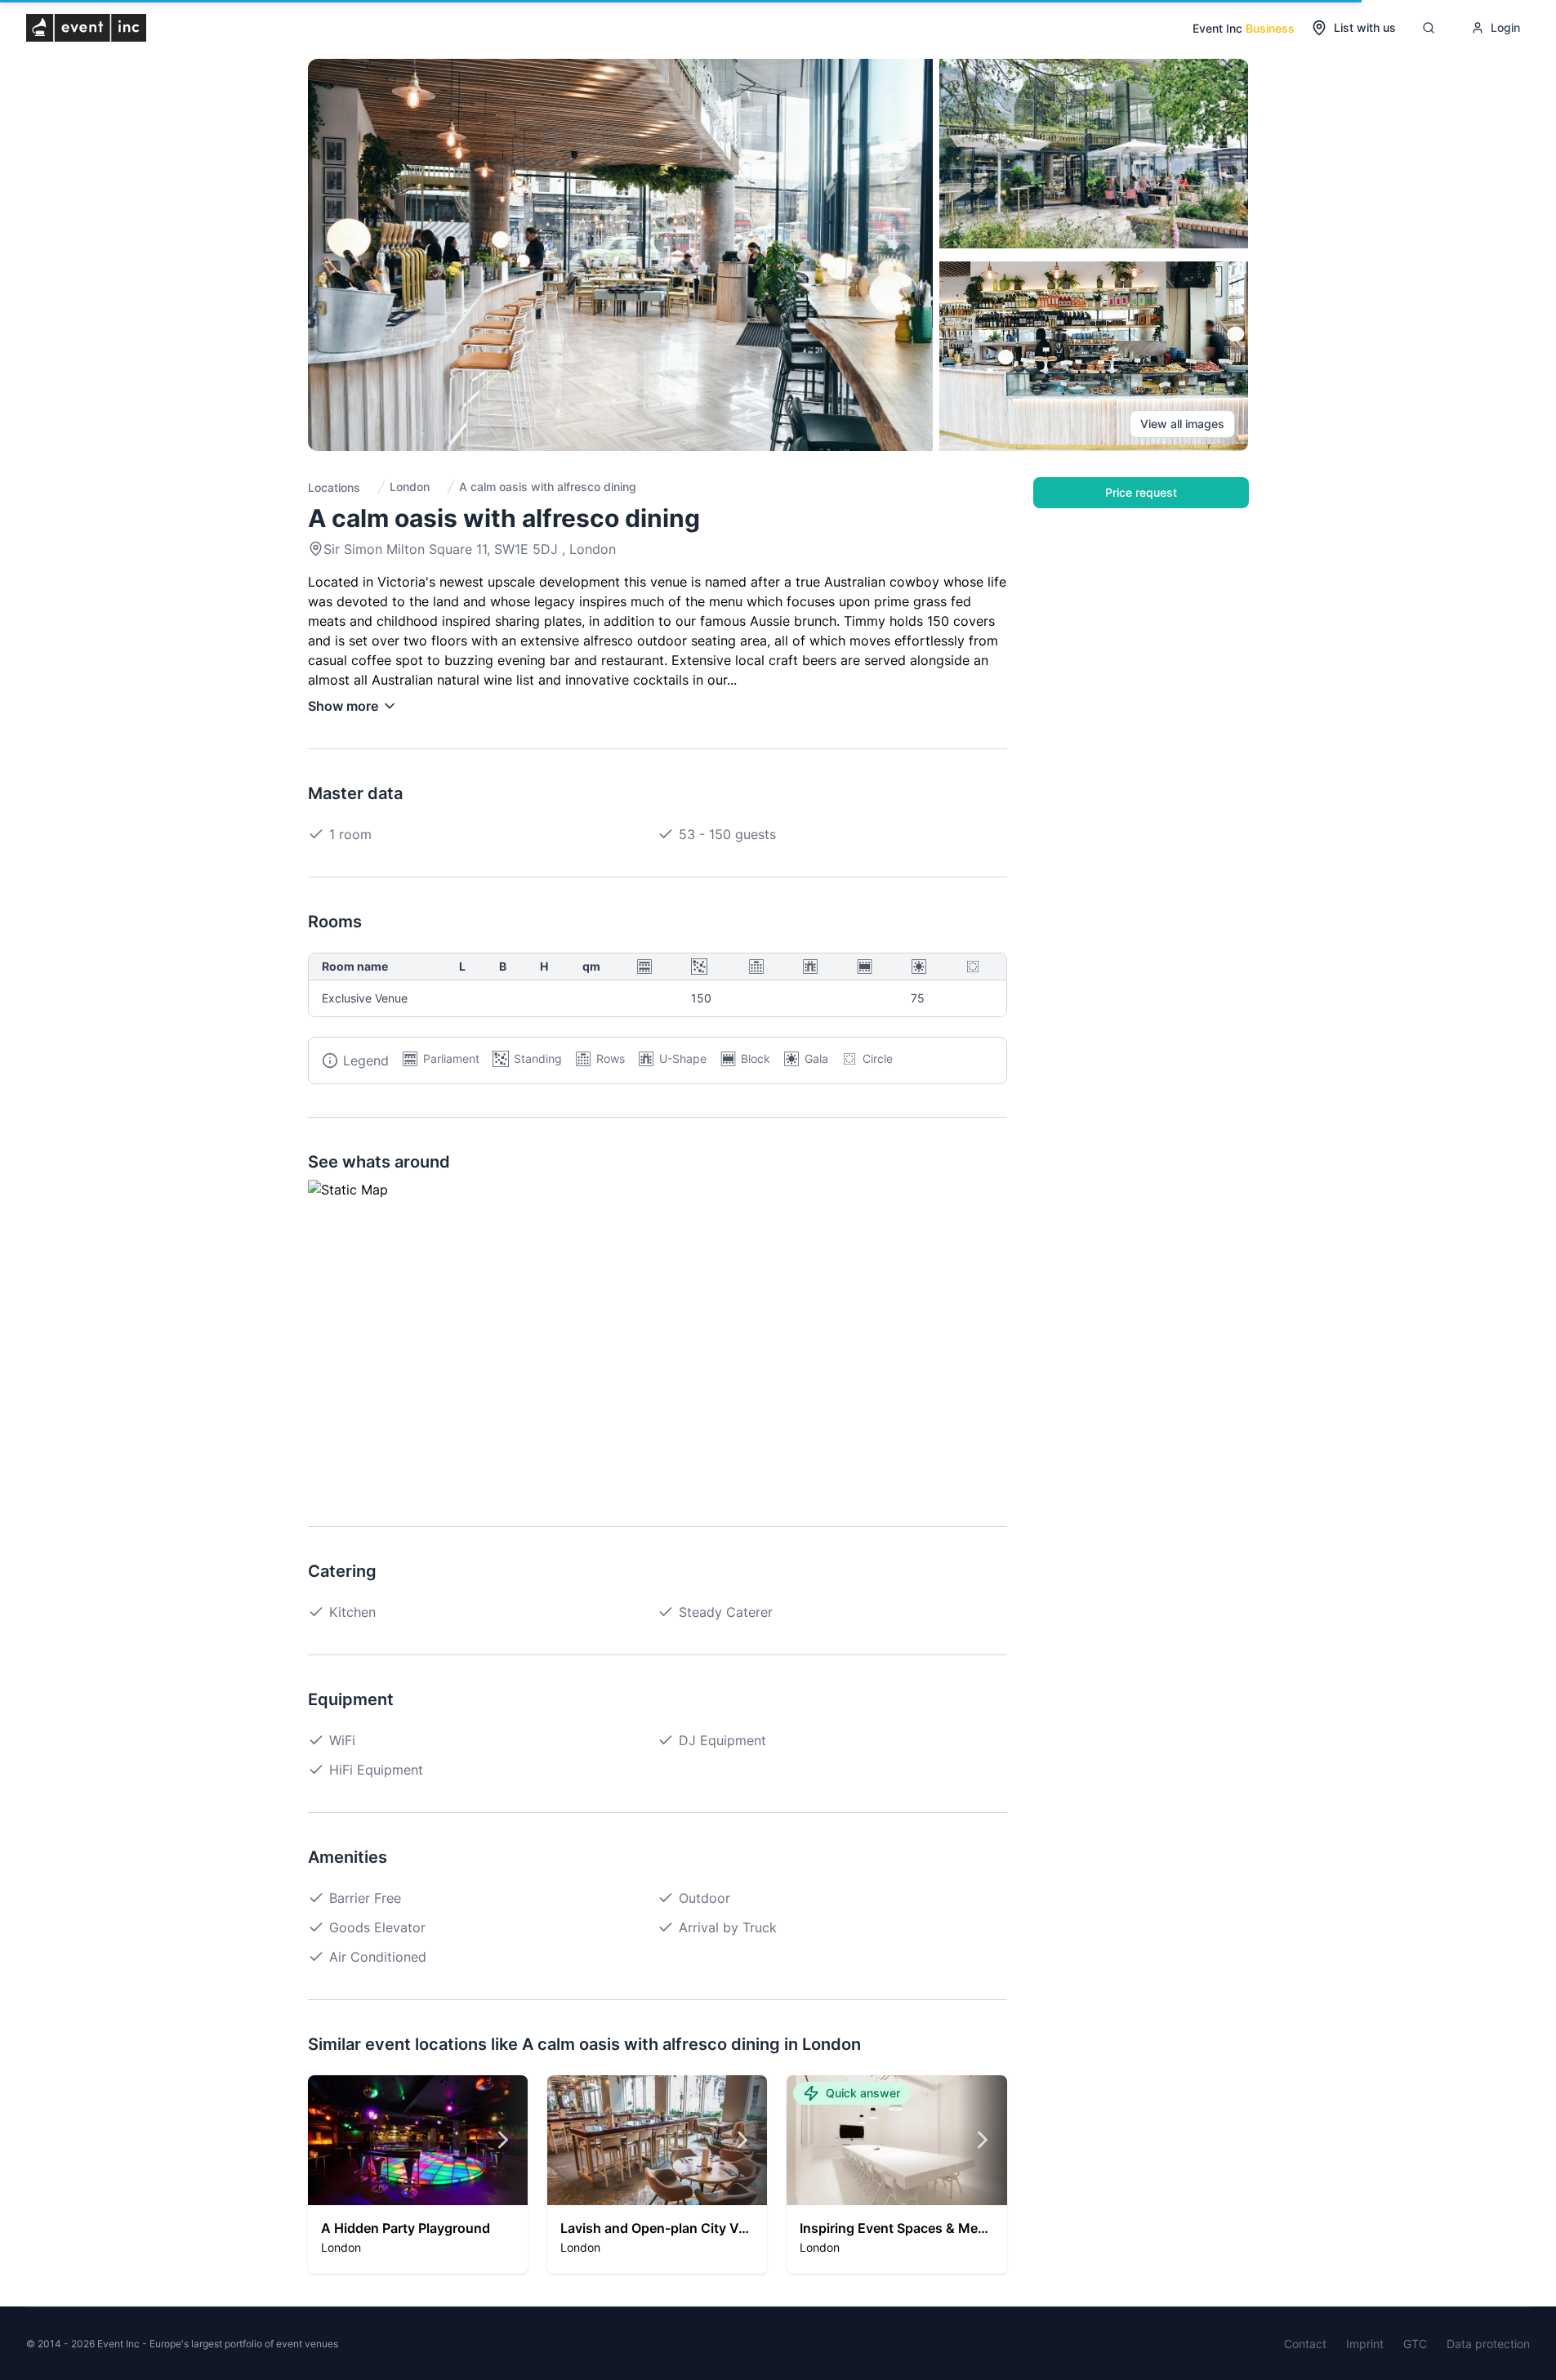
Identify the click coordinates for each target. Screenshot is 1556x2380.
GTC (1415, 2344)
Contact (1305, 2344)
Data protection (1488, 2344)
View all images (1182, 424)
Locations (334, 487)
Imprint (1365, 2344)
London (410, 487)
